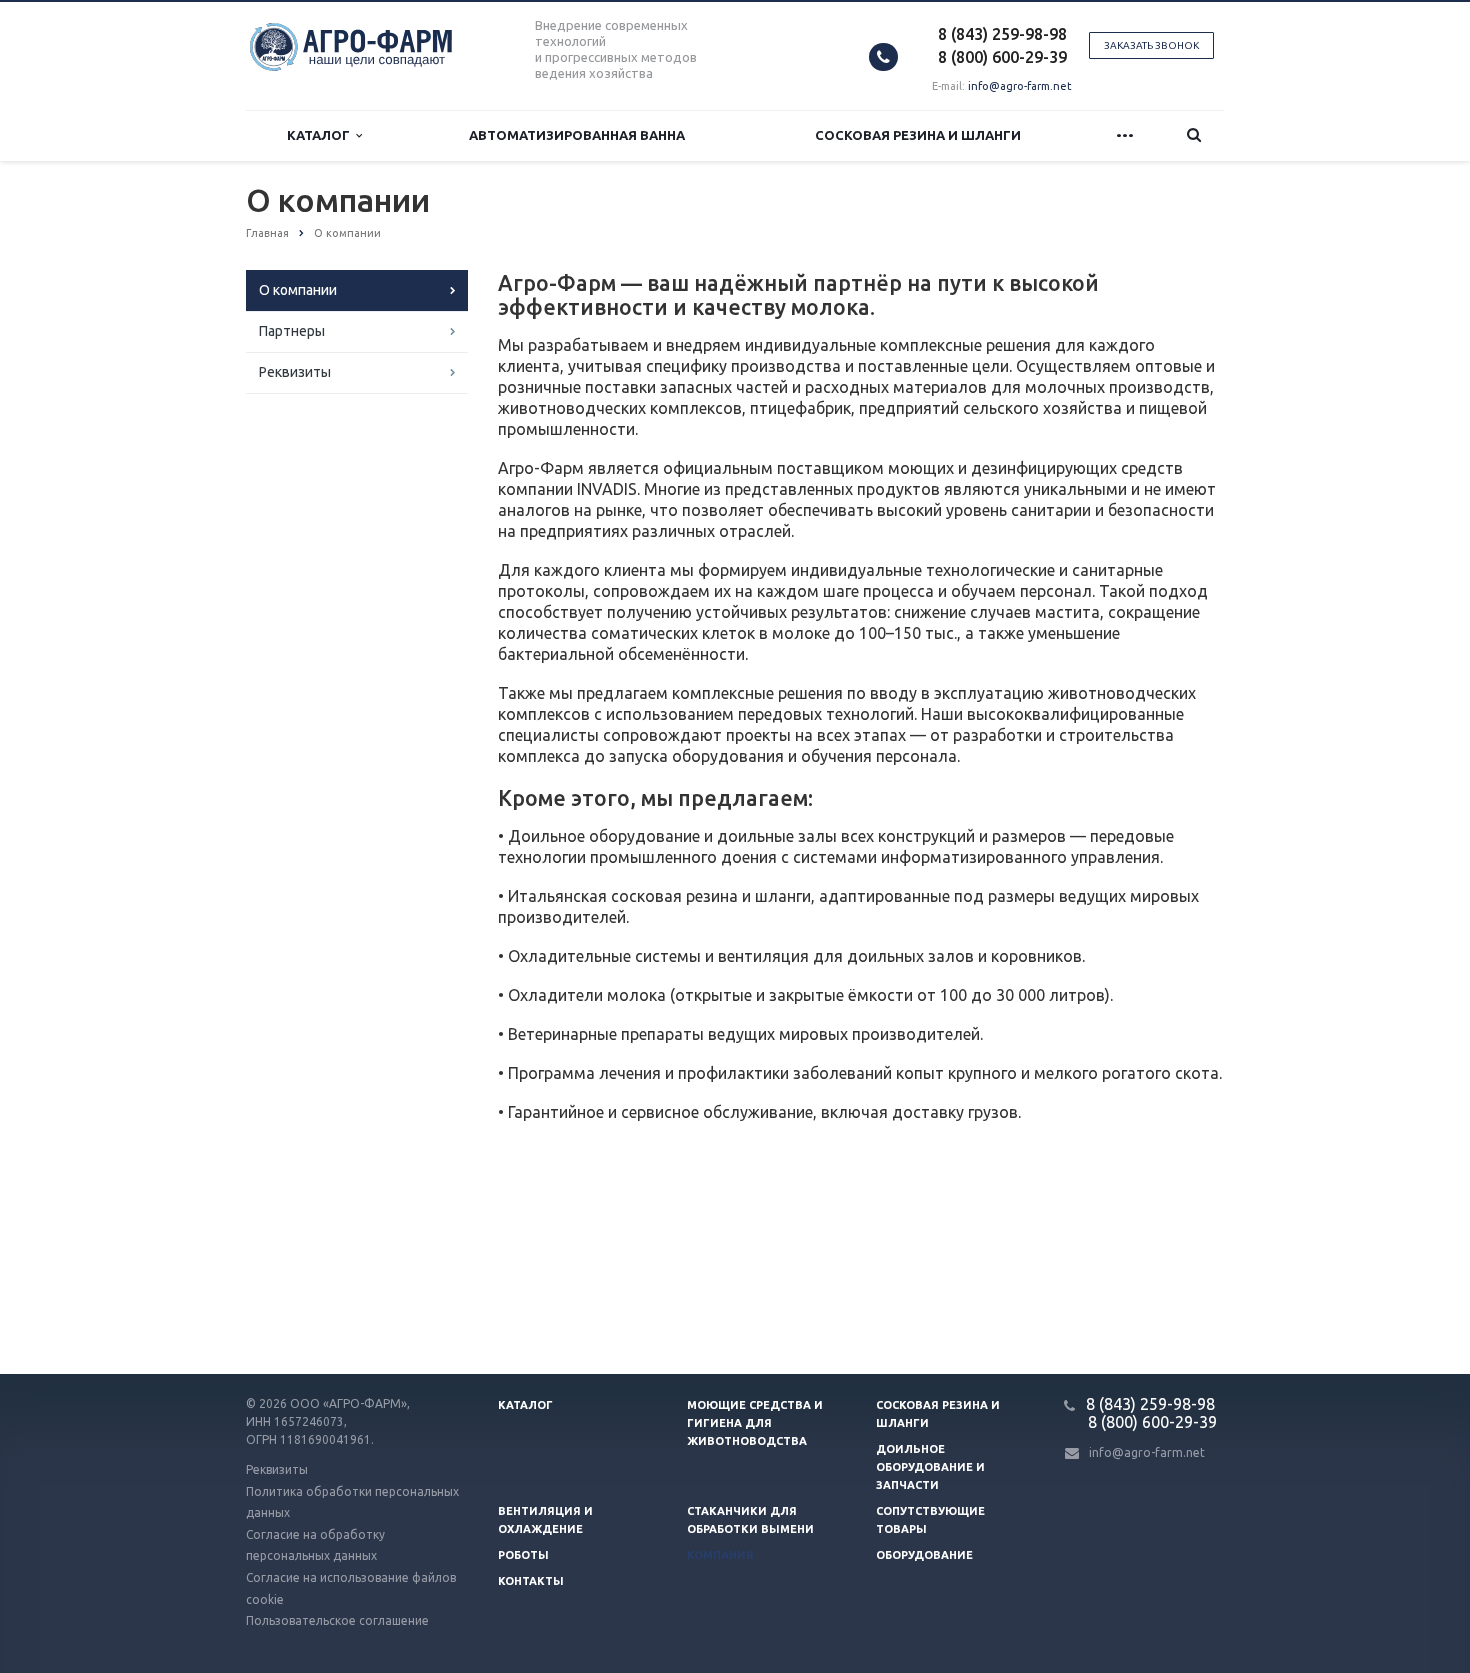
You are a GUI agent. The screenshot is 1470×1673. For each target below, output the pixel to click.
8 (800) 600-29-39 (1002, 57)
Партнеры (292, 331)
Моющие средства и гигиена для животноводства (755, 1423)
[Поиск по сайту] (1194, 135)
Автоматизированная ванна (577, 135)
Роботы (523, 1555)
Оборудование (924, 1555)
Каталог (321, 135)
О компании (298, 290)
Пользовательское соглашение (337, 1620)
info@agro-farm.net (1020, 86)
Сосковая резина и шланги (918, 135)
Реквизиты (295, 372)
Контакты (531, 1581)
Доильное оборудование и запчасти (930, 1467)
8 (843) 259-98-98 (1002, 34)
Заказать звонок (1151, 45)
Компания (720, 1555)
